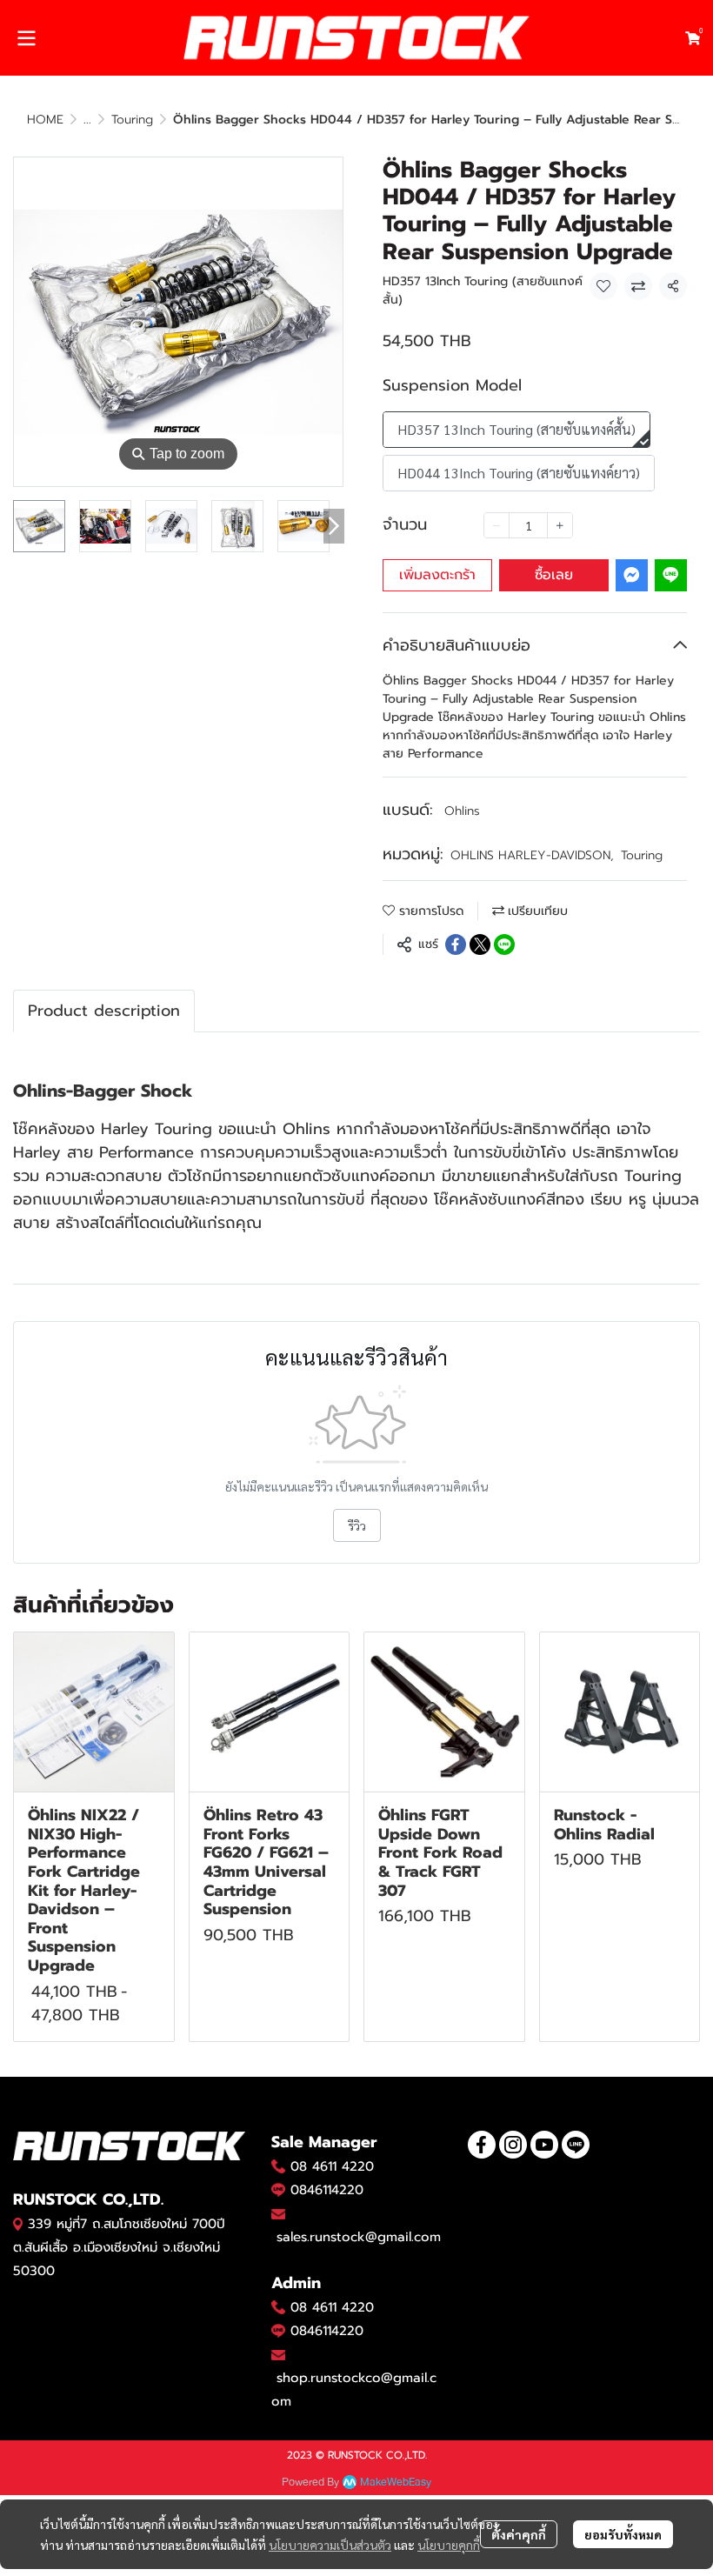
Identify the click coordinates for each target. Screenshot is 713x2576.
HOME (45, 120)
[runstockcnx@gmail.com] (278, 2355)
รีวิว (357, 1525)
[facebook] (482, 2145)
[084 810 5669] (278, 2166)
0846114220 (327, 2190)
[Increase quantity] (560, 525)
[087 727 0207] (278, 2307)
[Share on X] (480, 944)
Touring (132, 120)
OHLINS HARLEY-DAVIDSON (532, 855)
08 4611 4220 (332, 2166)
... (87, 120)
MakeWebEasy (396, 2483)
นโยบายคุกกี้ (449, 2545)
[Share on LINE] (504, 944)
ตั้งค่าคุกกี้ (519, 2534)
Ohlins (462, 811)
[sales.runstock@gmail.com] (278, 2214)
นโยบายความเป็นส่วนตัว (330, 2545)
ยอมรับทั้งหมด (623, 2534)
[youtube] (544, 2145)
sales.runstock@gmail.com (359, 2237)
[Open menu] (26, 38)
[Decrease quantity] (496, 525)
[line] (576, 2145)
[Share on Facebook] (456, 944)
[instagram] (513, 2145)
